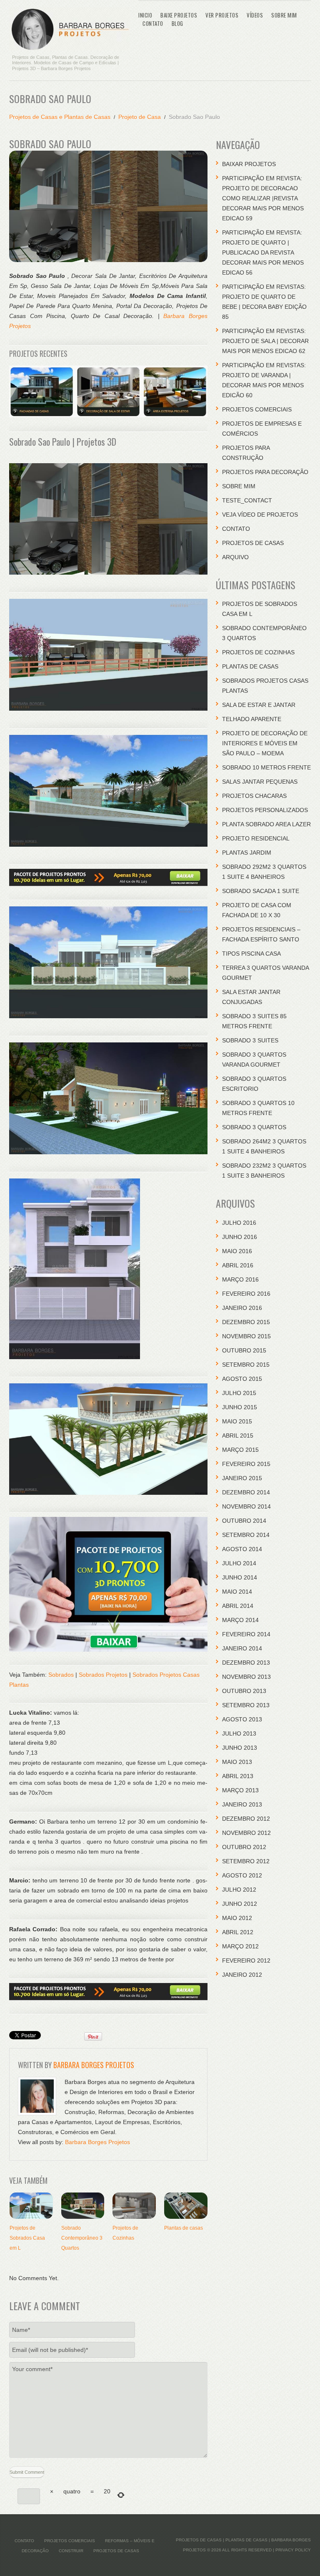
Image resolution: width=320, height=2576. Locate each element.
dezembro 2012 (246, 1819)
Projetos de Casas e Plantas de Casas (60, 117)
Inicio (145, 15)
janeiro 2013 (242, 1804)
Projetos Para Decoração (265, 472)
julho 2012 (239, 1890)
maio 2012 (237, 1918)
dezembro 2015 (246, 1322)
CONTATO (153, 23)
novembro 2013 (246, 1677)
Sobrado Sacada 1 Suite (261, 891)
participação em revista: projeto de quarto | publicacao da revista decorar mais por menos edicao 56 (263, 252)
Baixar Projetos (249, 164)
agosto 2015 (242, 1379)
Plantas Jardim (247, 853)
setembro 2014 (246, 1535)
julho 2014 (239, 1563)
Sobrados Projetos (103, 1675)
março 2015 (240, 1450)
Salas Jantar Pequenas (260, 782)
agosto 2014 (242, 1549)
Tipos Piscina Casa (251, 954)
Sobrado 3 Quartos (254, 1127)
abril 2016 (238, 1265)
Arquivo (235, 557)
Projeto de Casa (140, 117)
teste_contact (247, 500)
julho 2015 (239, 1393)
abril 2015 (238, 1436)
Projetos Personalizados (265, 810)
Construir (71, 2551)
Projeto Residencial (256, 838)
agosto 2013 (242, 1719)
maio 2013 (237, 1762)
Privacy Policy (293, 2550)
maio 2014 (237, 1592)
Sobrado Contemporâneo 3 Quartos (82, 2238)
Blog (177, 23)
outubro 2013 (244, 1691)
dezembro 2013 (246, 1663)
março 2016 (240, 1279)
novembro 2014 (246, 1506)
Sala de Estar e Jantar (259, 705)
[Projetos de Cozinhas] (134, 2205)
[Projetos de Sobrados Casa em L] (31, 2205)
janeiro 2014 (242, 1648)
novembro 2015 (246, 1336)
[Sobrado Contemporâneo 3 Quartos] (83, 2205)
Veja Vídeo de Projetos (260, 515)
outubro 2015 (244, 1350)
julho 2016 (239, 1223)
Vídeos (255, 15)
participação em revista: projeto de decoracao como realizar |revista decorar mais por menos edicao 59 (263, 198)
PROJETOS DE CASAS (253, 543)
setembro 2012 (246, 1861)
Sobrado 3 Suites (250, 1040)
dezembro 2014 (246, 1492)
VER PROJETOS (222, 15)
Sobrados (61, 1675)
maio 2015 (237, 1421)
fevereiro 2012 (246, 1960)
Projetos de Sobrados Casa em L (27, 2238)
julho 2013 (239, 1733)
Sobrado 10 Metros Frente (266, 767)
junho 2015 (240, 1407)
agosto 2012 (242, 1875)
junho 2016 (240, 1237)
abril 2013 (238, 1776)
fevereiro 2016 (246, 1294)
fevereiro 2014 (246, 1634)
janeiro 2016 (242, 1308)
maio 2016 (237, 1251)
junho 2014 (240, 1577)
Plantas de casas (184, 2228)
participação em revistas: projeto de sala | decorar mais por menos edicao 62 (265, 341)
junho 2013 (240, 1748)
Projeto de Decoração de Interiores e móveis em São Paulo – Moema (265, 743)
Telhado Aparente (252, 719)
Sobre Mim (284, 15)
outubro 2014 (244, 1521)
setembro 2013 (246, 1705)
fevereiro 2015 (246, 1464)
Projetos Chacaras (254, 796)
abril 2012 (238, 1932)
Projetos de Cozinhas (258, 652)
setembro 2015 (246, 1365)
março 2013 (240, 1790)
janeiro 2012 (242, 1975)
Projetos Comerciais (257, 409)
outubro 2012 (244, 1847)
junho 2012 (240, 1904)
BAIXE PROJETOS (179, 15)
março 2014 (240, 1620)
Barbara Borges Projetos (94, 2065)
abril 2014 (238, 1606)
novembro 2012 (246, 1833)
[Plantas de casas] (186, 2205)
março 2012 (240, 1946)
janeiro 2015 (242, 1478)
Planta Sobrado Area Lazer (266, 824)
